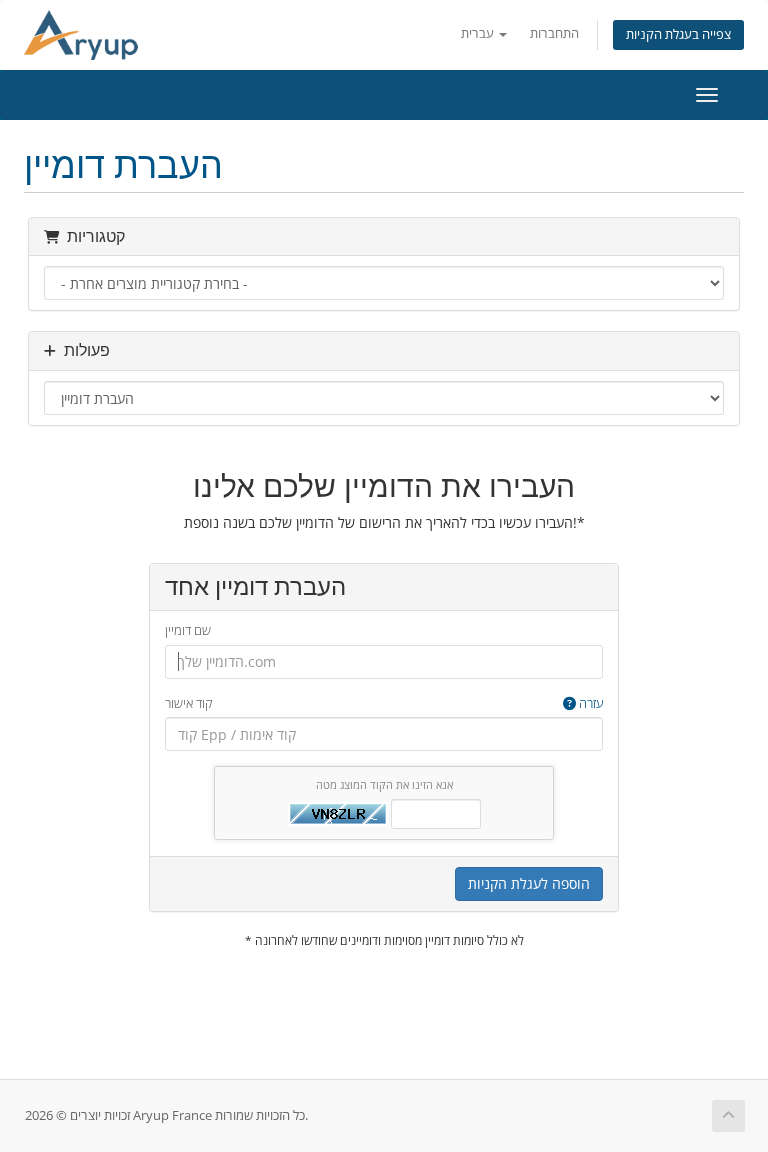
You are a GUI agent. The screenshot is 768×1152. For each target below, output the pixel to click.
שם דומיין (188, 630)
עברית (479, 33)
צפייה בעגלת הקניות (678, 34)
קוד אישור (384, 703)
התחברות (554, 33)
